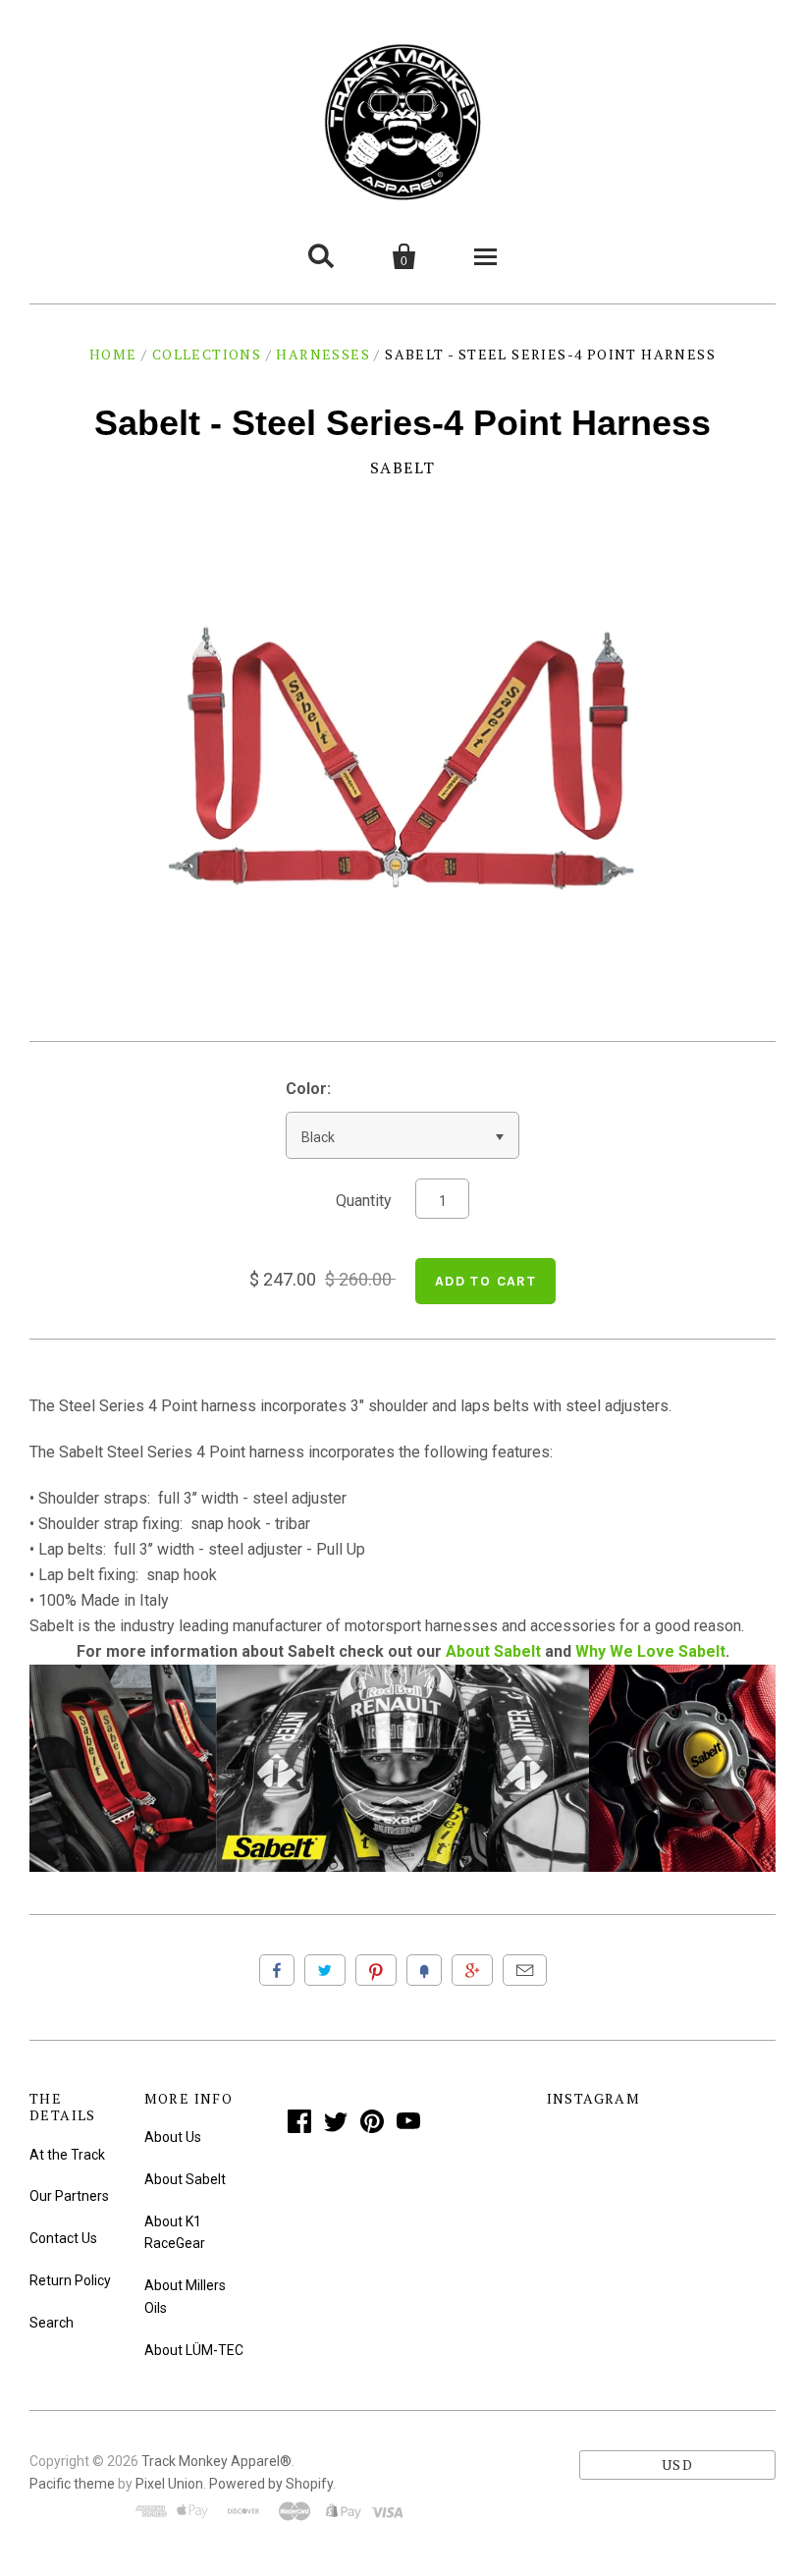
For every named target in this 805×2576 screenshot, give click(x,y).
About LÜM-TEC (194, 2350)
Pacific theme (72, 2484)
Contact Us (63, 2238)
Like (277, 1970)
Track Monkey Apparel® (216, 2461)
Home (113, 354)
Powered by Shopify (271, 2484)
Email (525, 1970)
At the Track (67, 2155)
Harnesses (323, 354)
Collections (207, 354)
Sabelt (403, 467)
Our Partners (69, 2196)
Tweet (325, 1970)
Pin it (376, 1970)
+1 (472, 1970)
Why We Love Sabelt (650, 1651)
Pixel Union (169, 2484)
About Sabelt (493, 1651)
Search (52, 2323)
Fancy (424, 1970)
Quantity (364, 1201)
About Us (173, 2137)
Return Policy (70, 2280)
